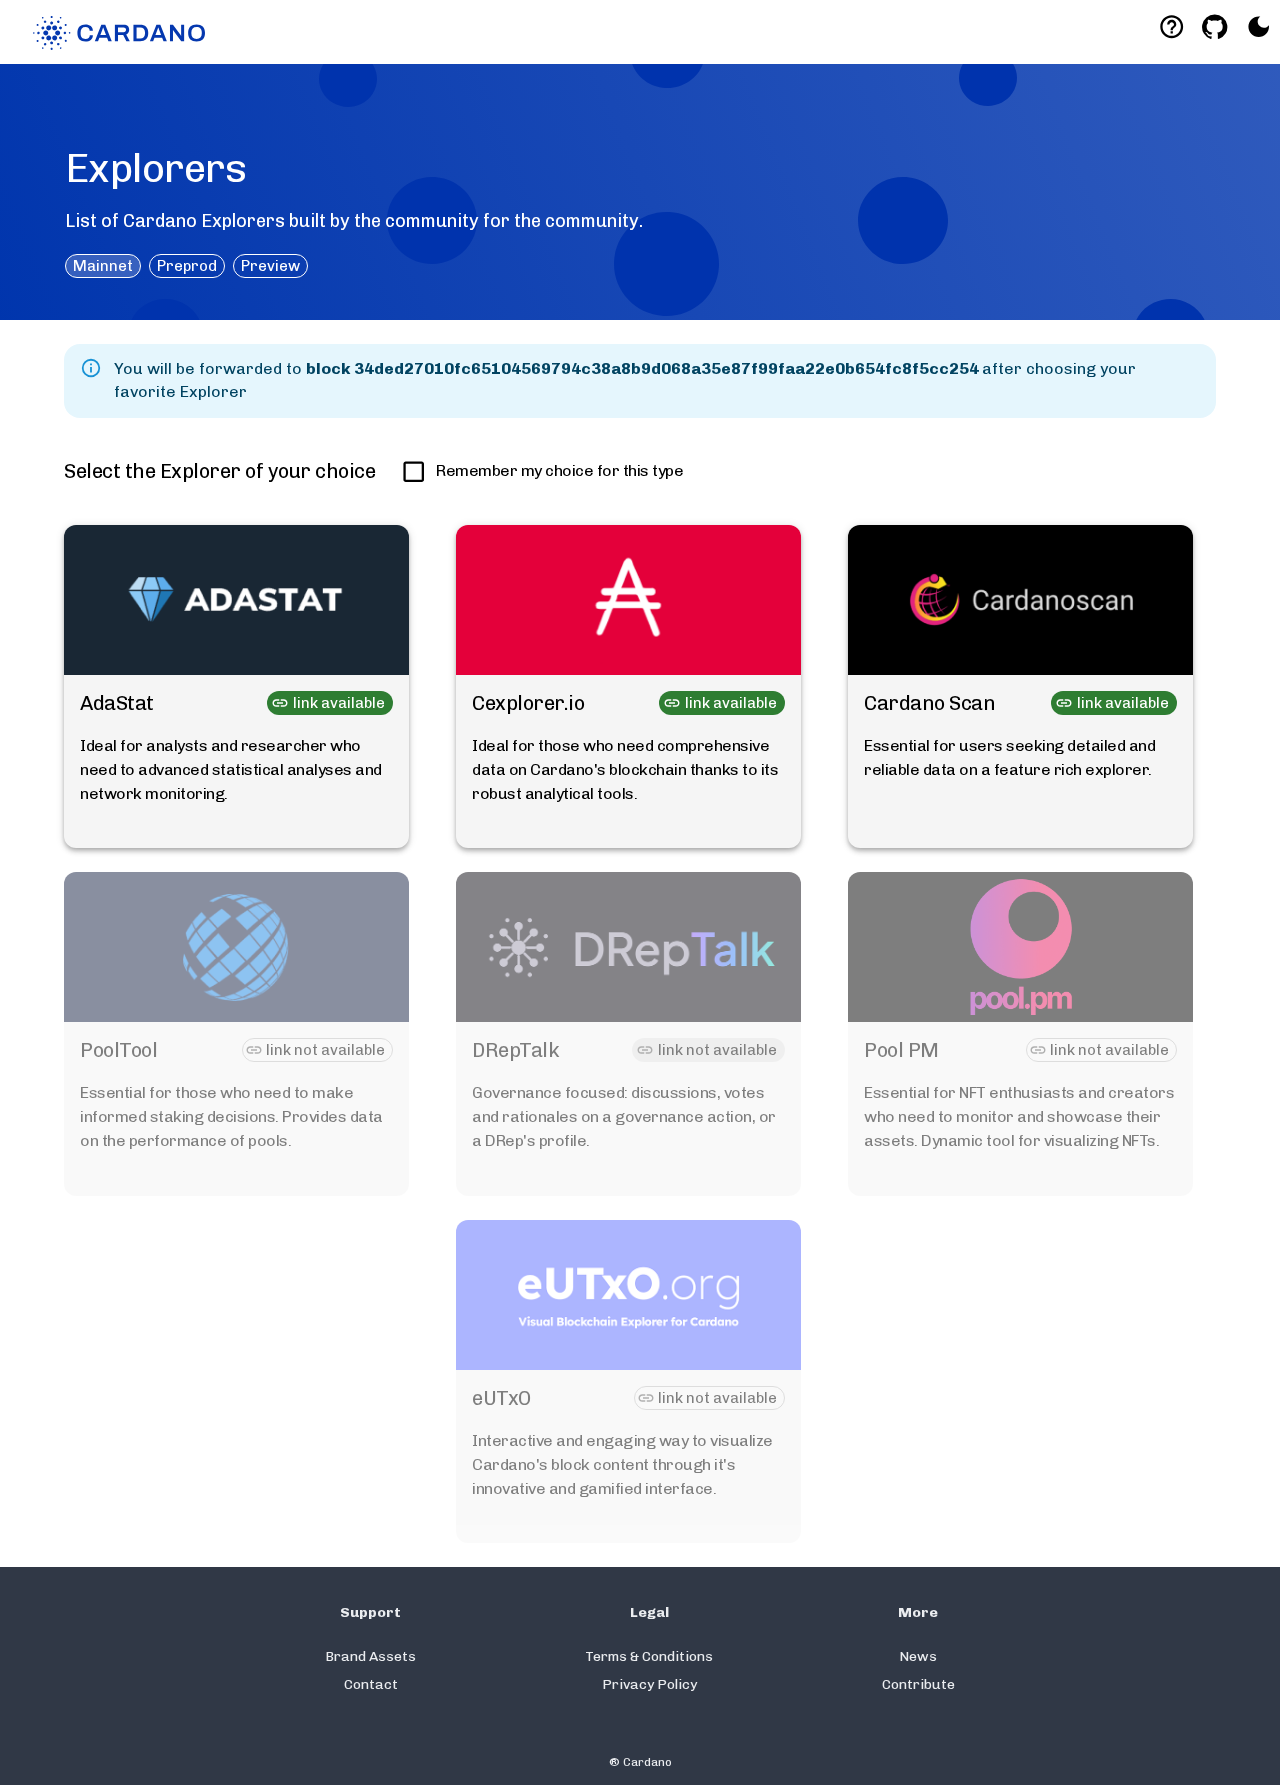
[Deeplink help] (1171, 26)
